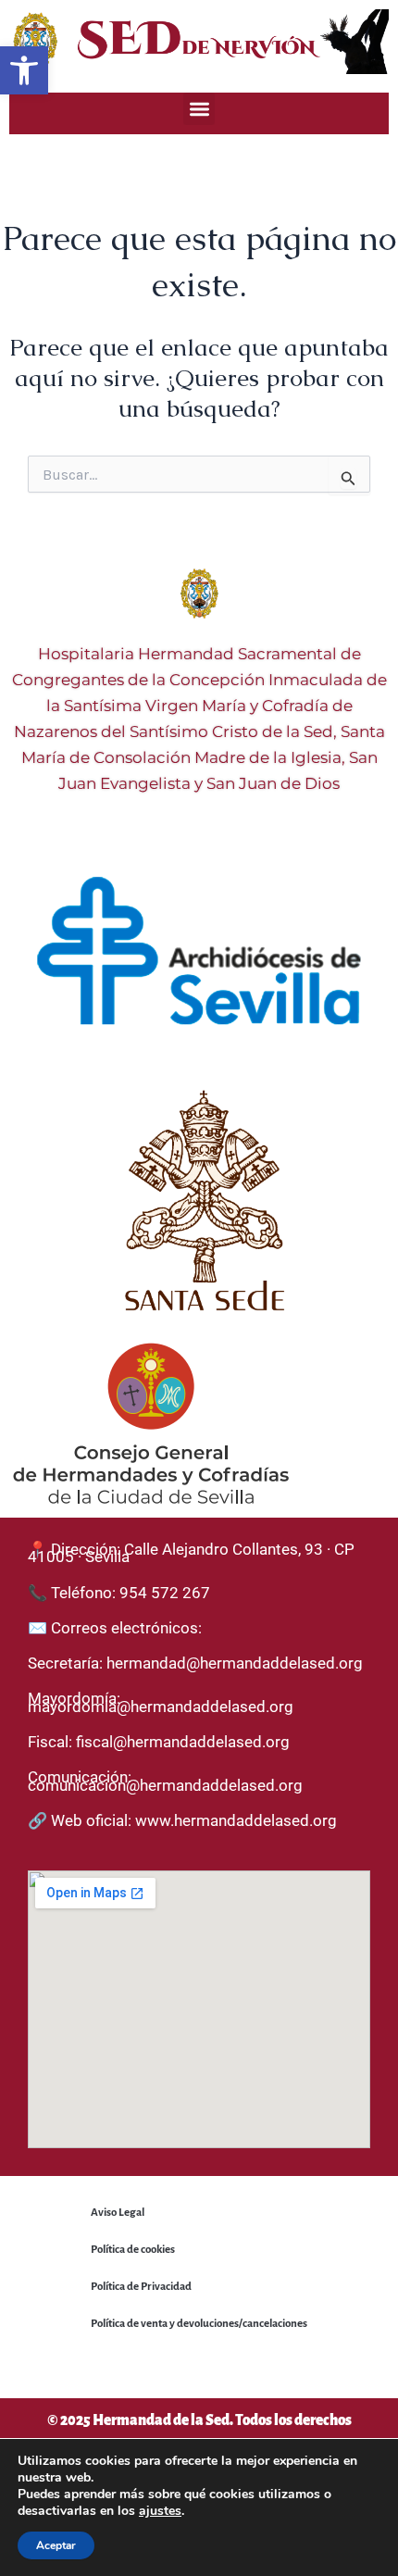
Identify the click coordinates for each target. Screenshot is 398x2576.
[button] (24, 70)
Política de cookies (133, 2250)
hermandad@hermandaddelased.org (235, 1663)
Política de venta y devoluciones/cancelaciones (199, 2324)
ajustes (160, 2511)
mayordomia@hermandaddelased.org (161, 1707)
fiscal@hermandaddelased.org (183, 1742)
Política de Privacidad (141, 2287)
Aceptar (56, 2545)
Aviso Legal (118, 2213)
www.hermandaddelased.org (236, 1820)
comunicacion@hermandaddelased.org (165, 1785)
